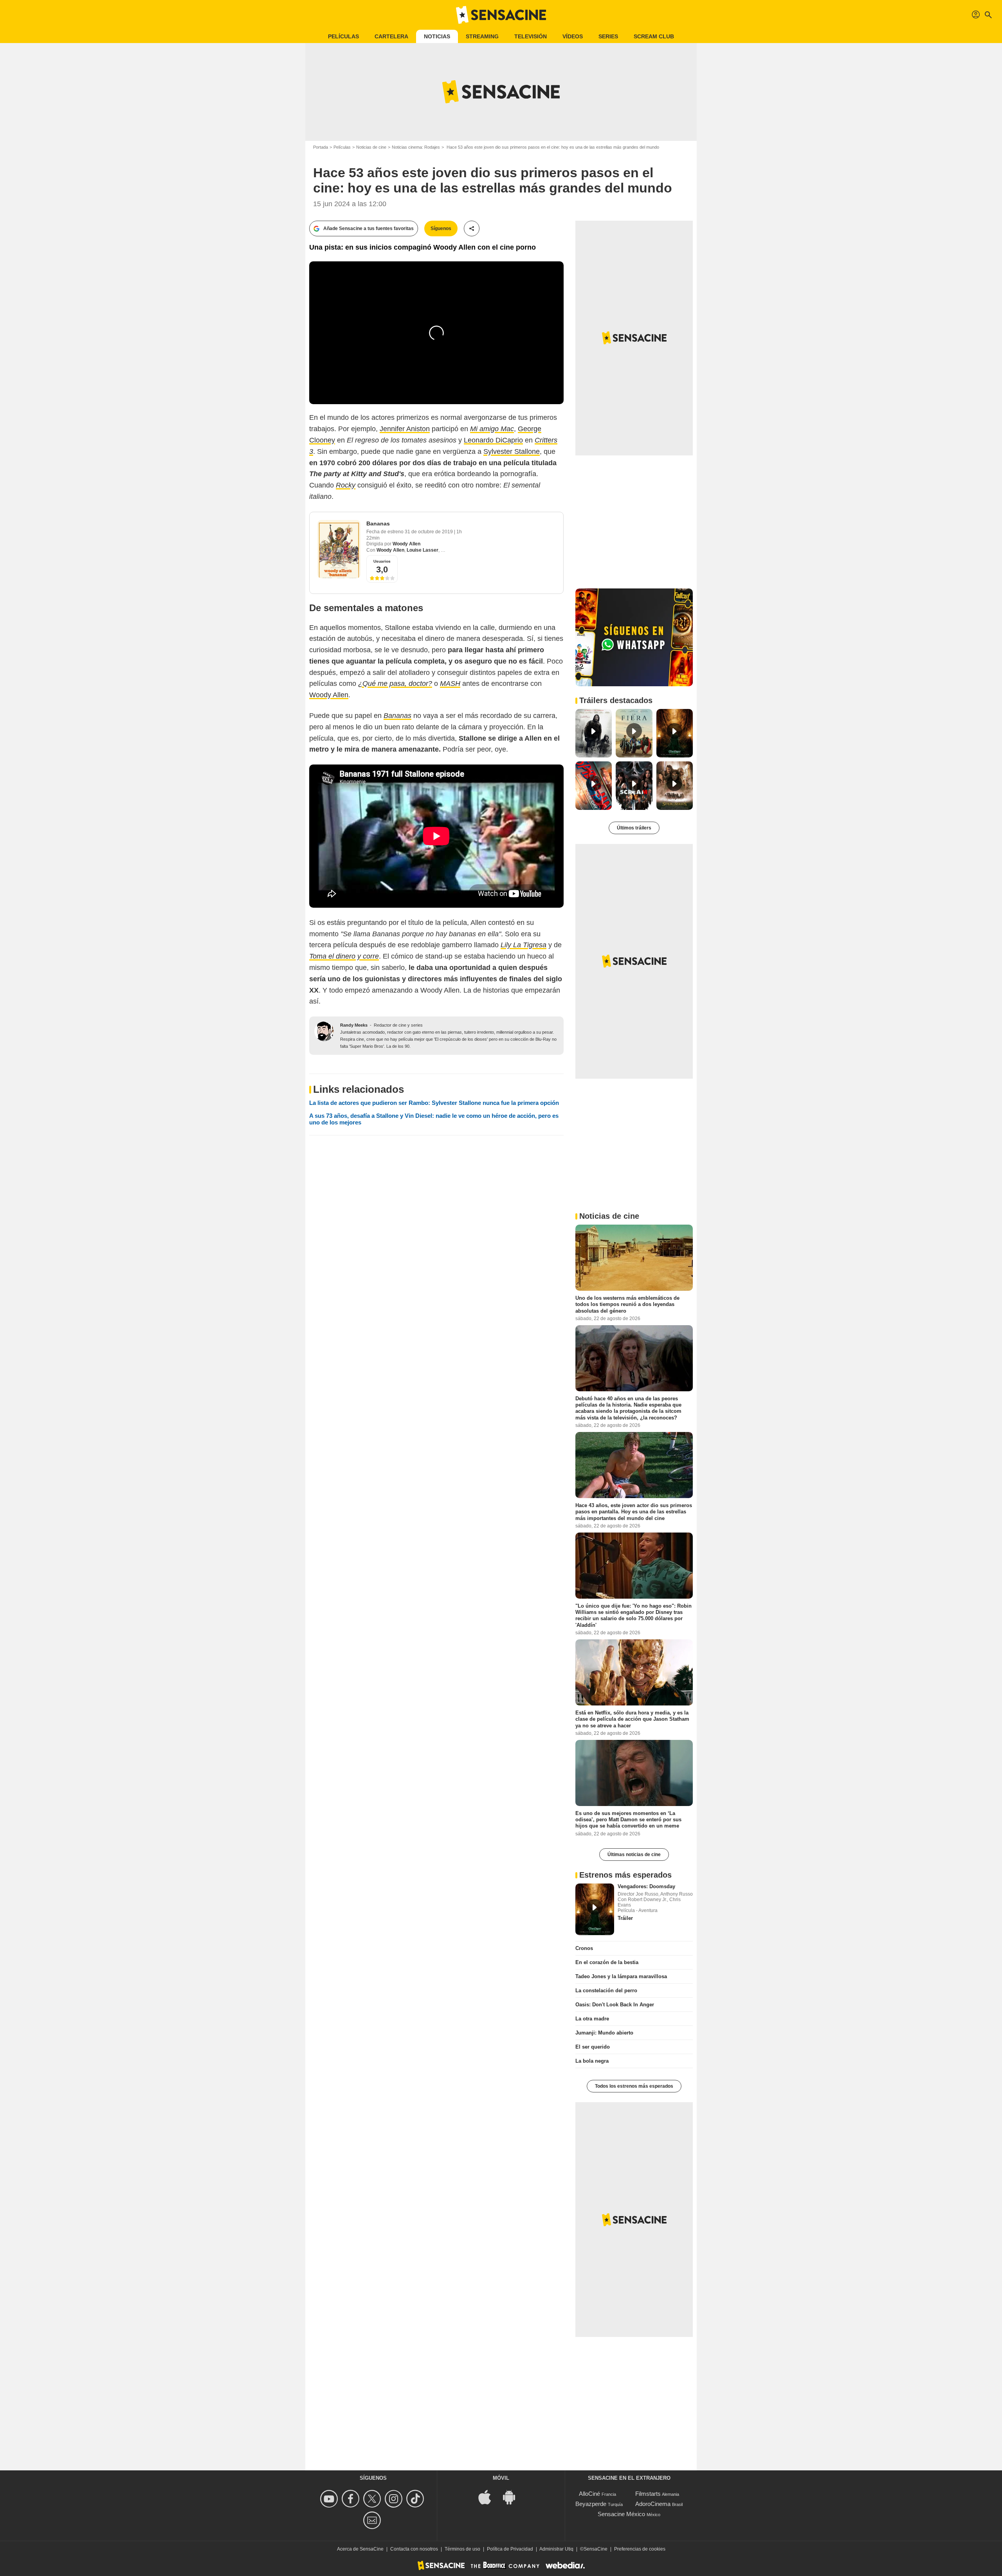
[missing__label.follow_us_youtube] (330, 2499)
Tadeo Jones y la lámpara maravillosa (621, 1976)
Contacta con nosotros (414, 2549)
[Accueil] (501, 15)
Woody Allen (406, 544)
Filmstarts (648, 2494)
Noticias (437, 36)
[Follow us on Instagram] (395, 2499)
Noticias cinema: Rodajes (416, 147)
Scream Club (654, 36)
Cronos (584, 1948)
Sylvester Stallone (512, 452)
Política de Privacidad (510, 2549)
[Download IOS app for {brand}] (489, 2496)
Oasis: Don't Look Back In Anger (615, 2005)
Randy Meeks (354, 1025)
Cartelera (391, 36)
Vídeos (573, 36)
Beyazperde (591, 2504)
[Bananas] (339, 549)
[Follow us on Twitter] (373, 2499)
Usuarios (382, 561)
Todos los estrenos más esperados (634, 2086)
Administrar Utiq (556, 2549)
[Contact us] (373, 2520)
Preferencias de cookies (640, 2549)
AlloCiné (589, 2494)
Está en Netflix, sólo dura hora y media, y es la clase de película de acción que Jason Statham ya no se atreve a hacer (632, 1719)
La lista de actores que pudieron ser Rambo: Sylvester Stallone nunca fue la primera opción (434, 1103)
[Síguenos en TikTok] (416, 2499)
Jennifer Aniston (405, 429)
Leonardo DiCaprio (493, 440)
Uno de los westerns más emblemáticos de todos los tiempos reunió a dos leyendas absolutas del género (627, 1304)
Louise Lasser (423, 550)
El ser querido (593, 2047)
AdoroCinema (653, 2504)
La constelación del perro (606, 1990)
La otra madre (592, 2019)
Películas (343, 36)
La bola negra (592, 2061)
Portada (321, 147)
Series (608, 36)
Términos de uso (462, 2549)
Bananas (378, 523)
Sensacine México (621, 2514)
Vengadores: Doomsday (646, 1886)
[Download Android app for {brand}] (513, 2496)
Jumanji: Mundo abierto (604, 2033)
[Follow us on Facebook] (352, 2499)
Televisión (531, 36)
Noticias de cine (371, 147)
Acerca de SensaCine (360, 2549)
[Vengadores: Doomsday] (595, 1909)
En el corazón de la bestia (607, 1962)
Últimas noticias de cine (634, 1855)
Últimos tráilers (634, 828)
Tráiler (625, 1918)
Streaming (482, 36)
